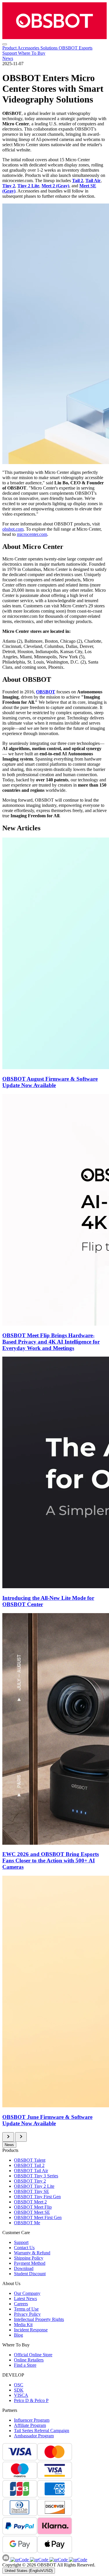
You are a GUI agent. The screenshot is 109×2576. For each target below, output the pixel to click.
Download (24, 2268)
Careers (21, 2304)
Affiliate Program (30, 2425)
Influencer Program (32, 2420)
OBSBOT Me (27, 2223)
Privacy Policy (27, 2314)
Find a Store (25, 2365)
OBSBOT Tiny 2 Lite (34, 2186)
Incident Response (31, 2330)
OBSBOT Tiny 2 (30, 2181)
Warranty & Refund (32, 2253)
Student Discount (30, 2274)
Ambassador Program (34, 2436)
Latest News (25, 2299)
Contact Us (24, 2248)
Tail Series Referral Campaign (42, 2431)
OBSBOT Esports (76, 48)
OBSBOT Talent (30, 2160)
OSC (19, 2385)
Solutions (50, 48)
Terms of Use (26, 2309)
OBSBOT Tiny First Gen (37, 2197)
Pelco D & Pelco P (31, 2400)
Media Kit (23, 2325)
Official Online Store (33, 2355)
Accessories (29, 48)
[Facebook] (20, 2560)
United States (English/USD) (29, 2571)
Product (10, 48)
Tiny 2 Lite (28, 186)
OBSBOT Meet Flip (33, 2207)
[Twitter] (77, 2560)
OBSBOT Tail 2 (29, 2165)
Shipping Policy (29, 2258)
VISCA (21, 2395)
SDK (19, 2390)
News (8, 58)
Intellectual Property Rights (39, 2319)
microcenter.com (32, 534)
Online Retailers (29, 2360)
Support (10, 53)
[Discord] (6, 2560)
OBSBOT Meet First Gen (38, 2217)
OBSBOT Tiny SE (32, 2191)
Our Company (27, 2293)
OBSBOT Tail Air (31, 2171)
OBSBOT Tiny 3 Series (36, 2176)
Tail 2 (78, 181)
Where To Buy (32, 53)
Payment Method (30, 2263)
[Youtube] (58, 2560)
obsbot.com (13, 529)
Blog (18, 2335)
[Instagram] (39, 2560)
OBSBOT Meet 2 (30, 2202)
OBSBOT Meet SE (32, 2212)
